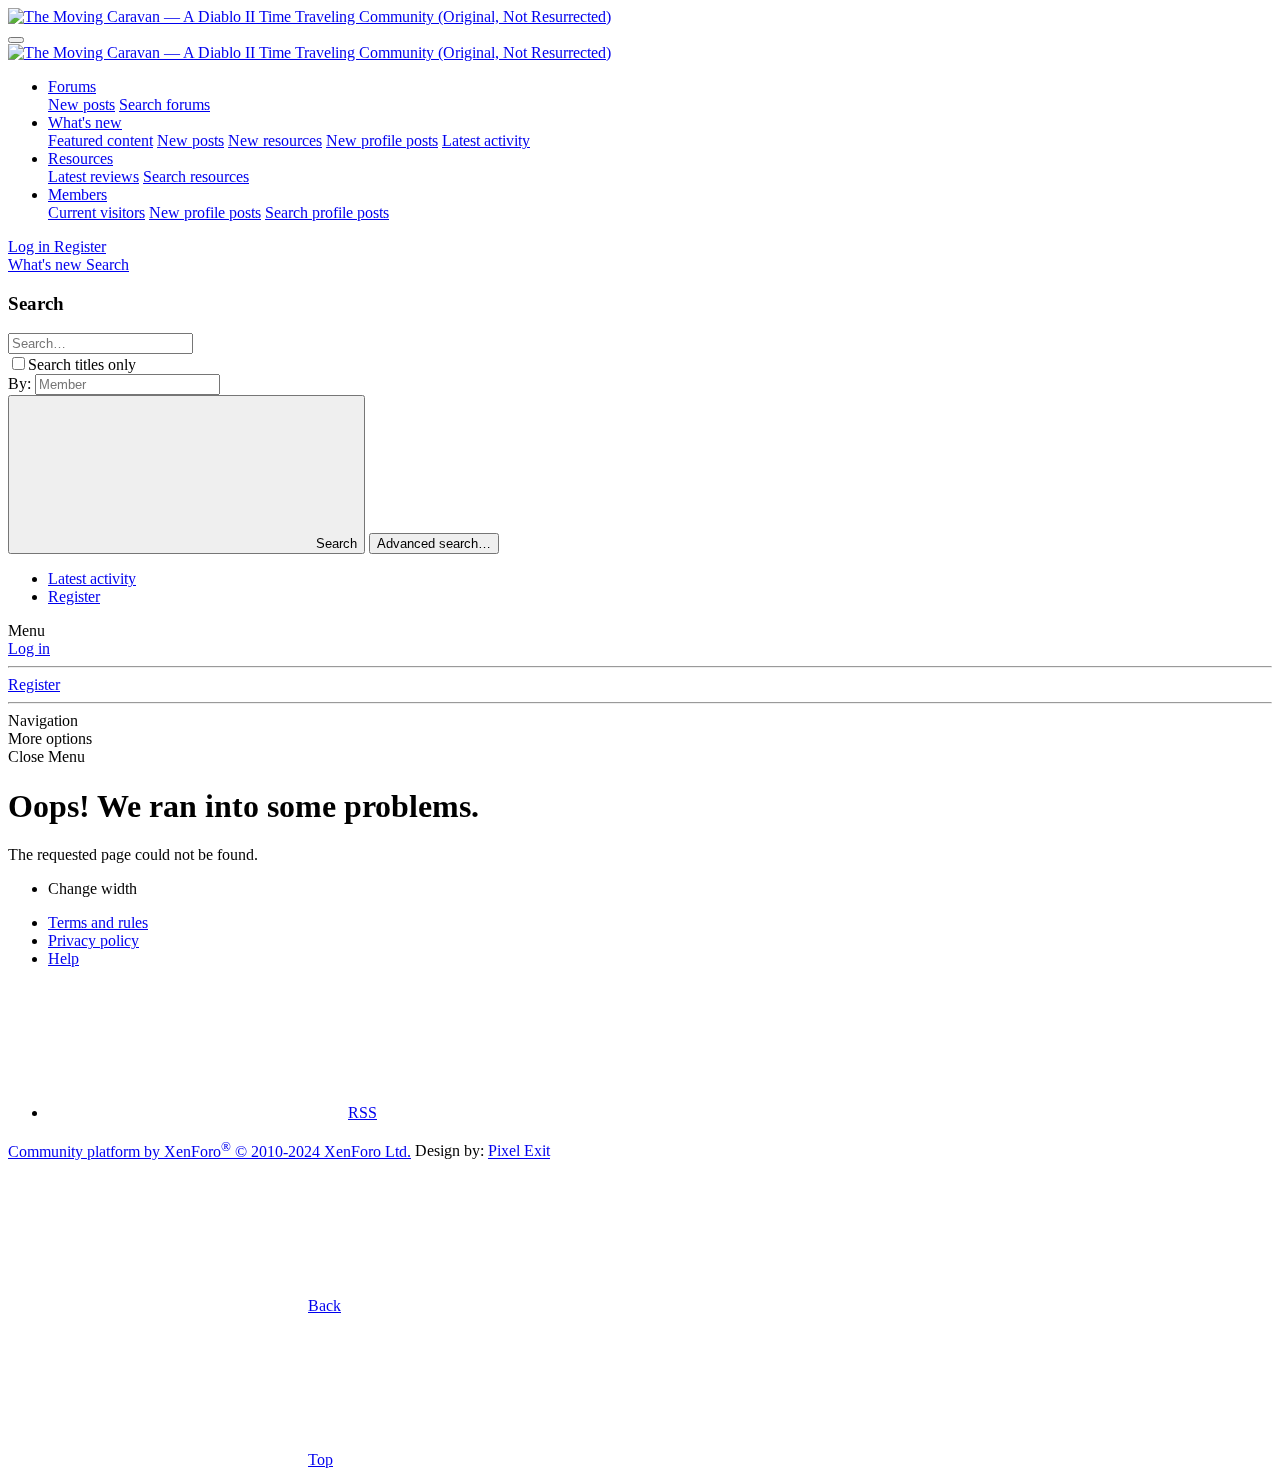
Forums (72, 86)
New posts (81, 104)
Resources (80, 158)
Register (74, 596)
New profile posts (382, 140)
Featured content (100, 140)
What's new (85, 122)
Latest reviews (93, 176)
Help (63, 958)
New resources (275, 140)
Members (77, 194)
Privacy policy (93, 940)
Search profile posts (327, 212)
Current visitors (96, 212)
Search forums (164, 104)
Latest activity (486, 140)
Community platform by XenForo (209, 1151)
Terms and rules (98, 922)
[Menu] (16, 40)
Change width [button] (92, 888)
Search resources (196, 176)
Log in (29, 648)
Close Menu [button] (46, 756)
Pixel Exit (519, 1151)
